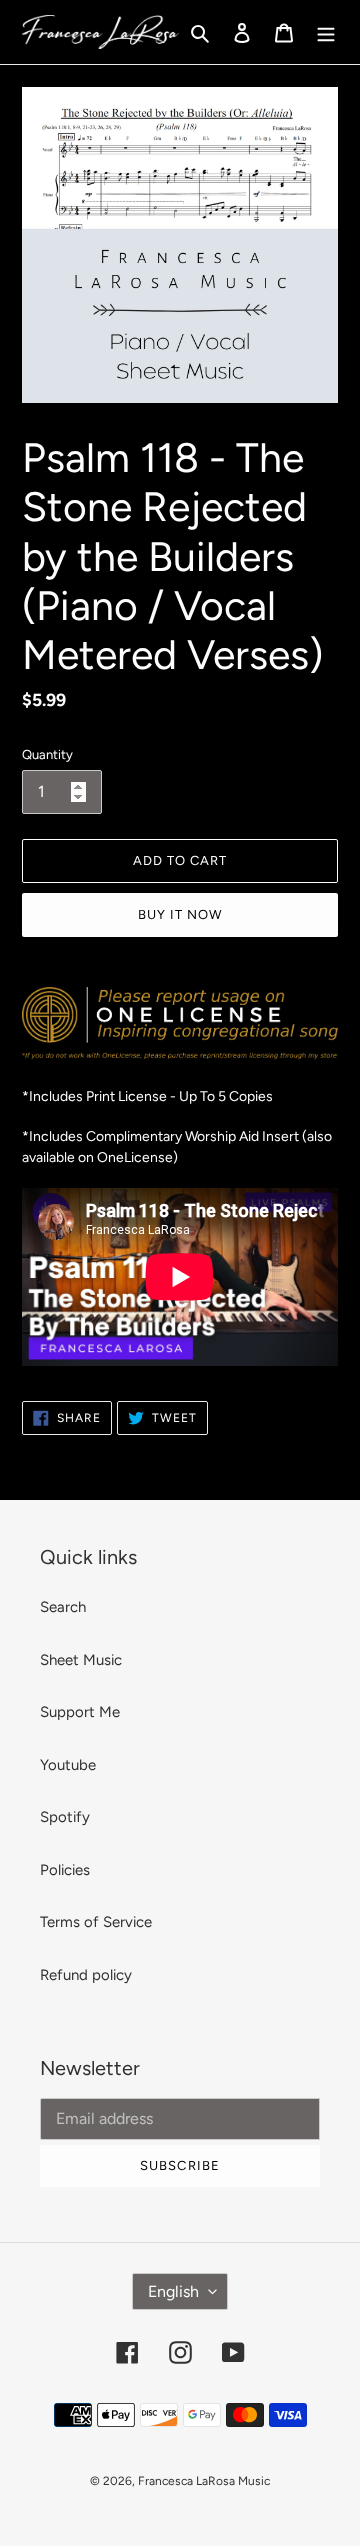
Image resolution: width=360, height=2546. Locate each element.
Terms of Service (96, 1922)
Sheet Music (81, 1660)
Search (63, 1607)
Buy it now (180, 914)
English (173, 2291)
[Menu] (326, 32)
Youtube (68, 1765)
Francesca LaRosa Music (204, 2481)
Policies (65, 1870)
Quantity (47, 754)
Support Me (80, 1712)
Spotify (65, 1817)
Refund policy (86, 1975)
